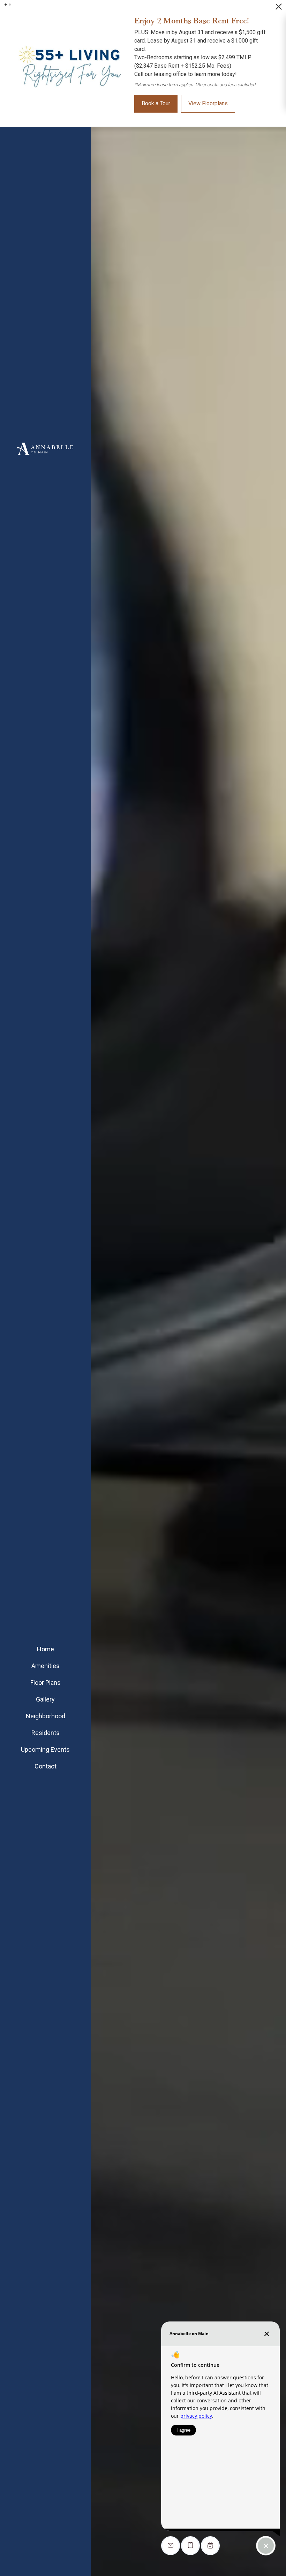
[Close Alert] (279, 9)
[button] (6, 5)
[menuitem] (45, 1649)
